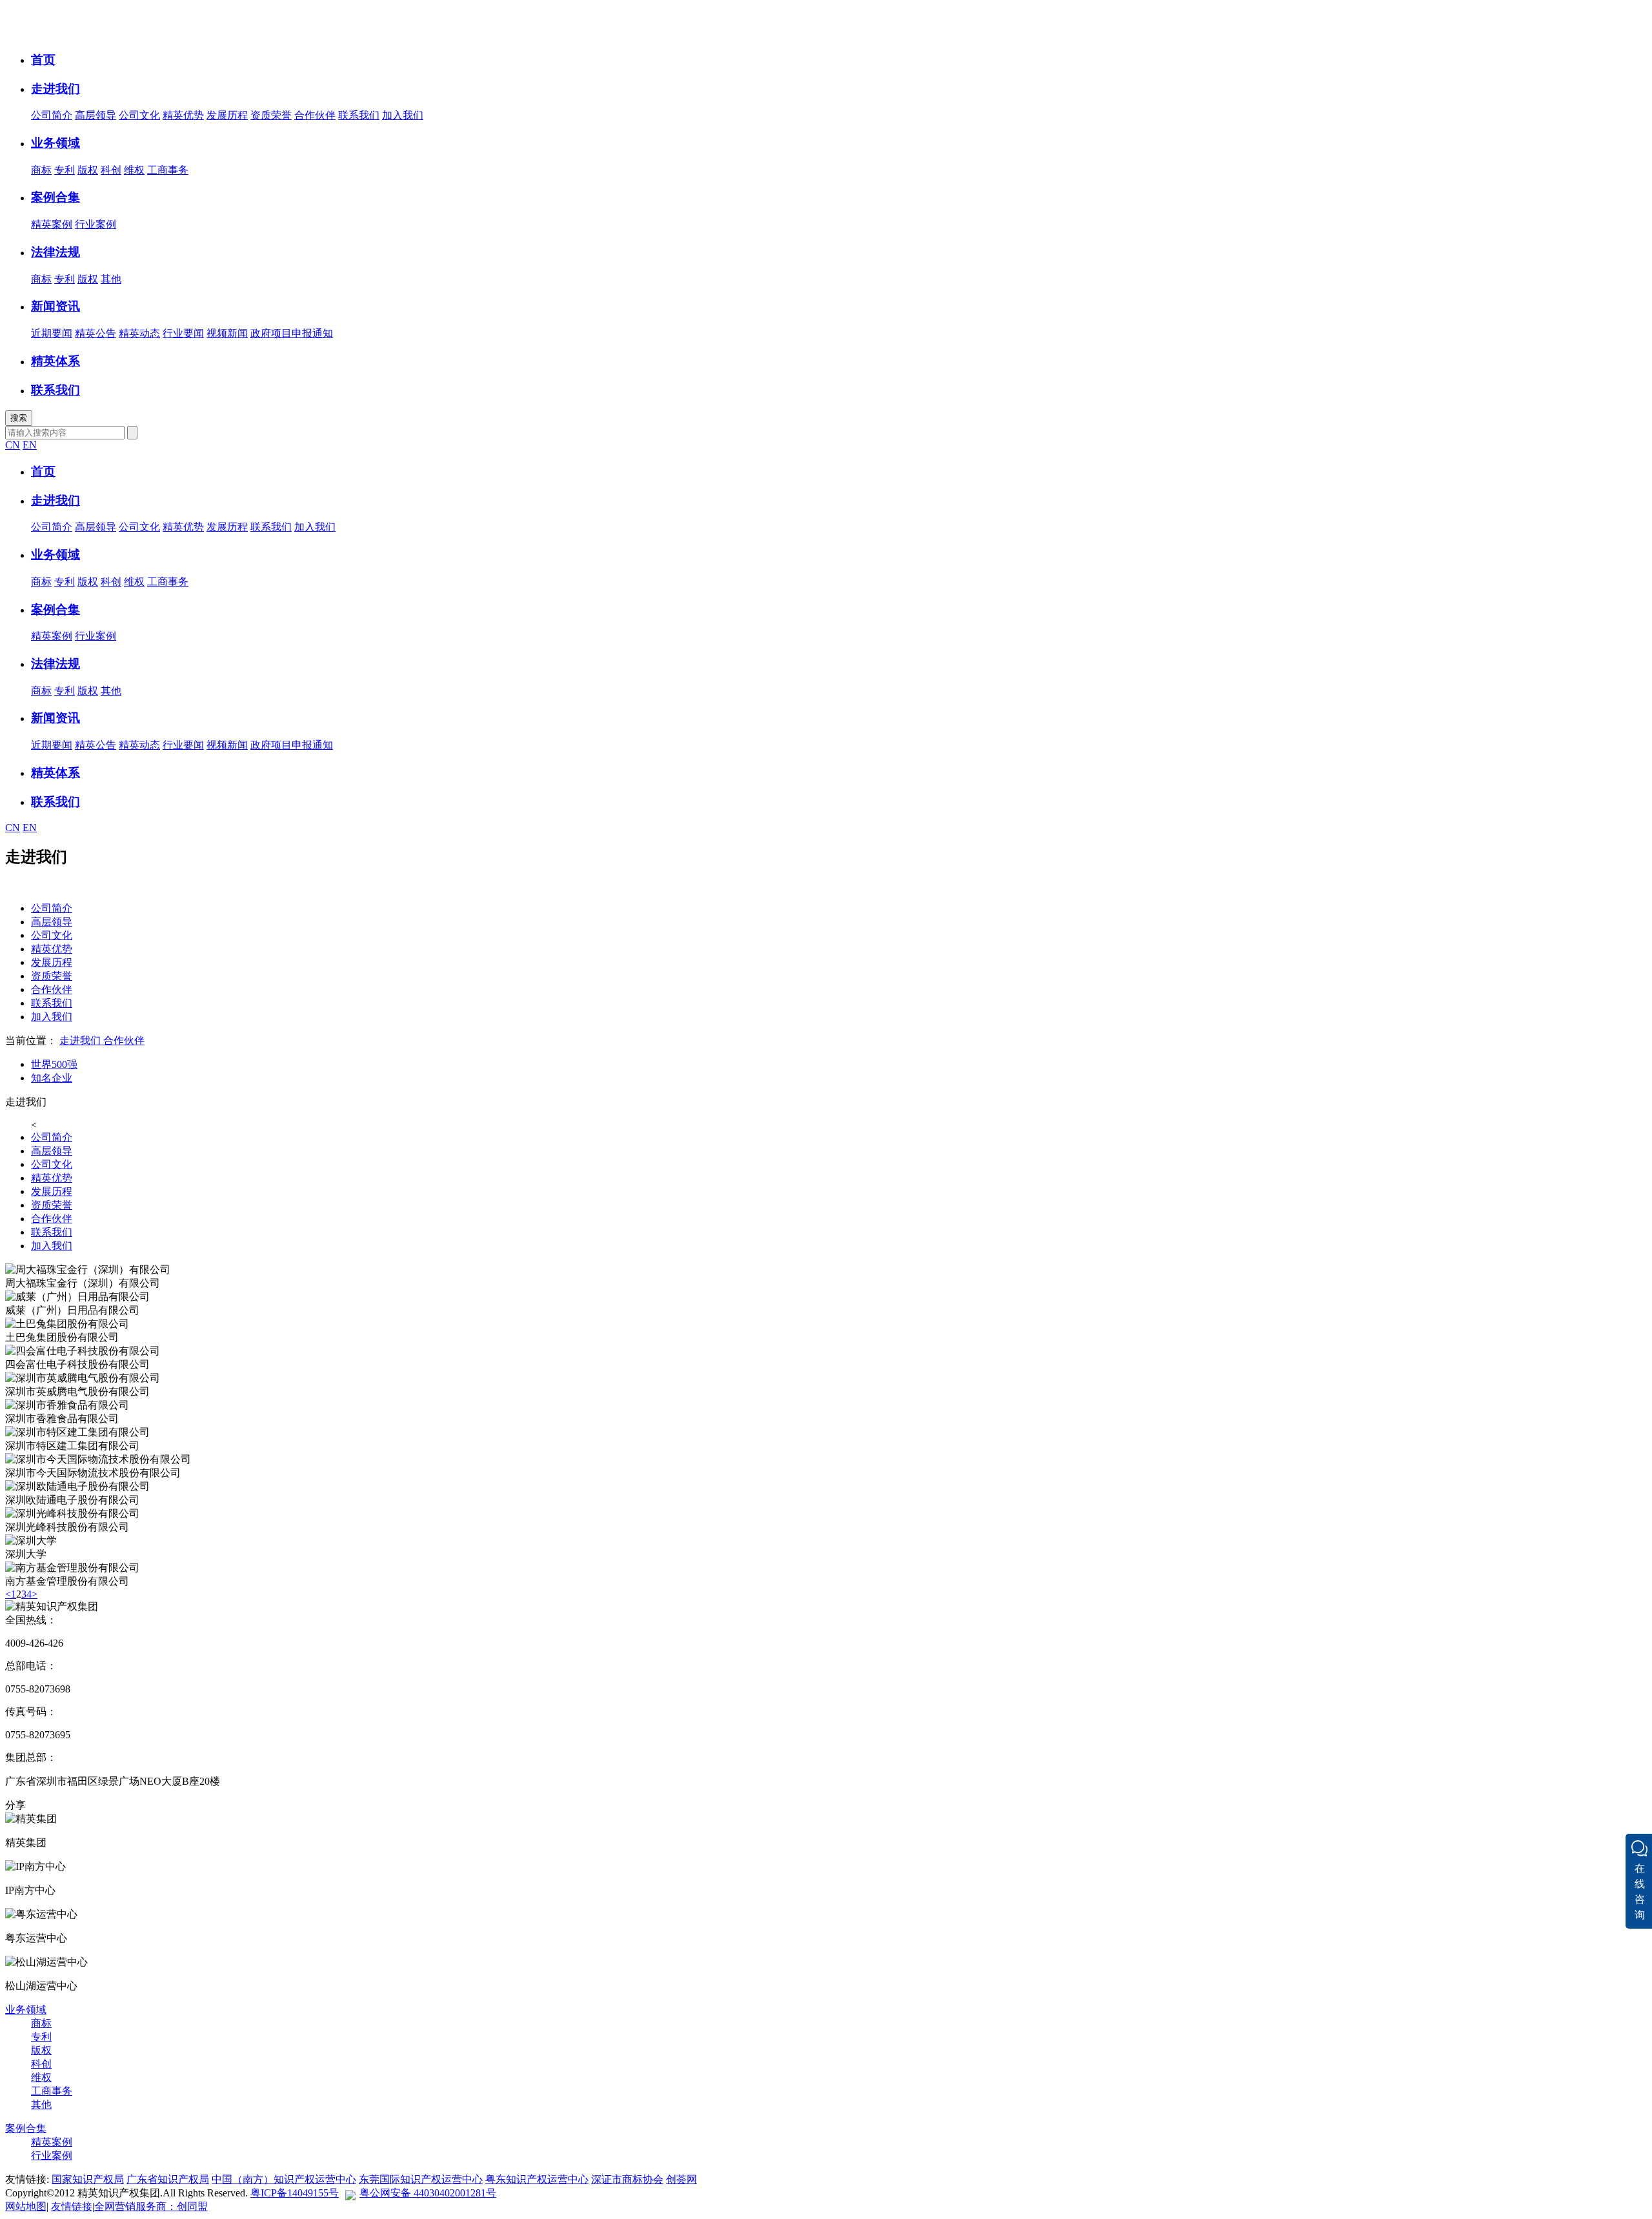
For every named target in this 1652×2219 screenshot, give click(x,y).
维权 (134, 170)
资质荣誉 (271, 115)
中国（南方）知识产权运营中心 (284, 2179)
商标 (41, 170)
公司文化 (139, 115)
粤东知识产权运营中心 (537, 2179)
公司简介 (52, 115)
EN (30, 445)
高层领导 (96, 115)
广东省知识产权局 (168, 2179)
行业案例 (96, 224)
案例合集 (26, 2128)
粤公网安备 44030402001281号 (428, 2193)
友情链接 (72, 2206)
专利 (65, 170)
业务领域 (26, 2010)
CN (13, 445)
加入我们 (403, 115)
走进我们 (80, 1040)
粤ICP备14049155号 (295, 2193)
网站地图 (26, 2206)
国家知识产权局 (88, 2179)
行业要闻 (183, 333)
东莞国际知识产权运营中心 (421, 2179)
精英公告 (96, 333)
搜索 (19, 418)
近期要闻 (52, 333)
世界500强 (54, 1064)
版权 (88, 170)
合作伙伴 (315, 115)
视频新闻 (227, 333)
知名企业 (52, 1078)
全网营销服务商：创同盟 (151, 2206)
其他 (111, 279)
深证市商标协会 (627, 2179)
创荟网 (681, 2179)
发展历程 (227, 115)
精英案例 (52, 224)
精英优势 (183, 115)
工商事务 (168, 170)
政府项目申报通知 (292, 333)
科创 (111, 170)
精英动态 (139, 333)
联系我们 (359, 115)
